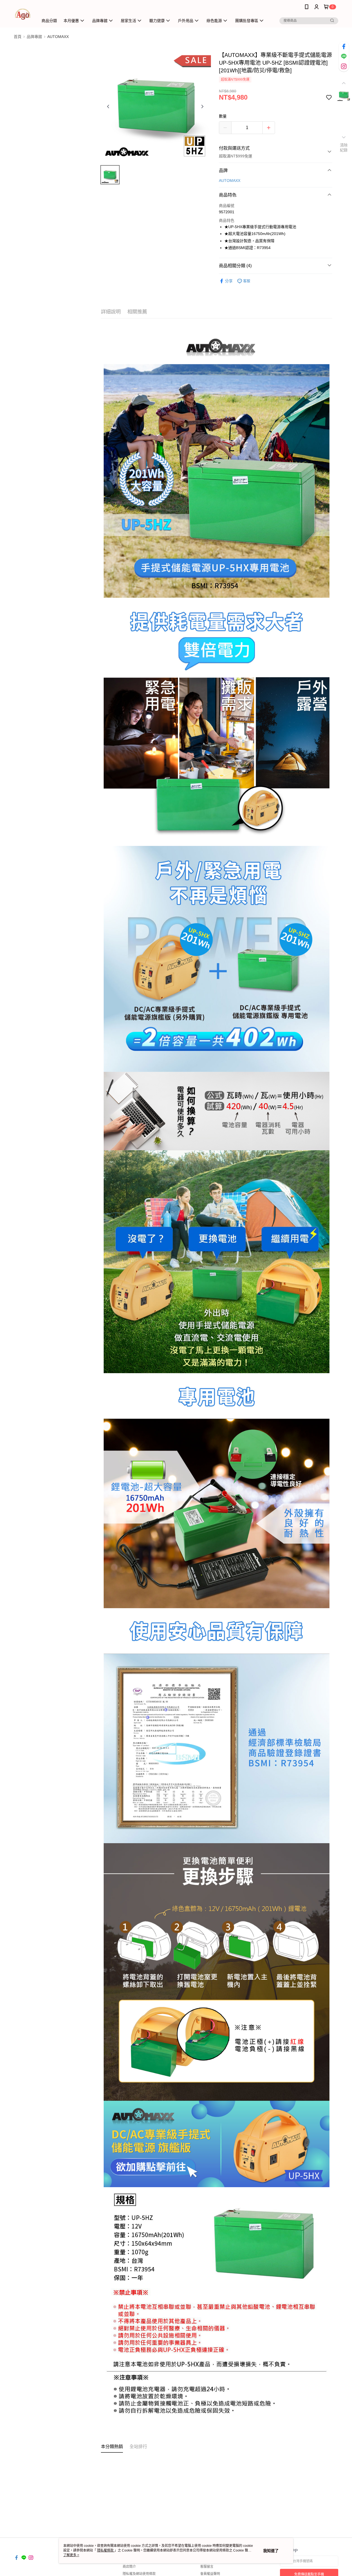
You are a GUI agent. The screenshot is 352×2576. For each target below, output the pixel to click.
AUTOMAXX (230, 181)
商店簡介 (129, 2567)
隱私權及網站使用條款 (139, 2574)
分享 (229, 281)
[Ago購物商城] (23, 14)
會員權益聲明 (210, 2574)
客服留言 (207, 2567)
